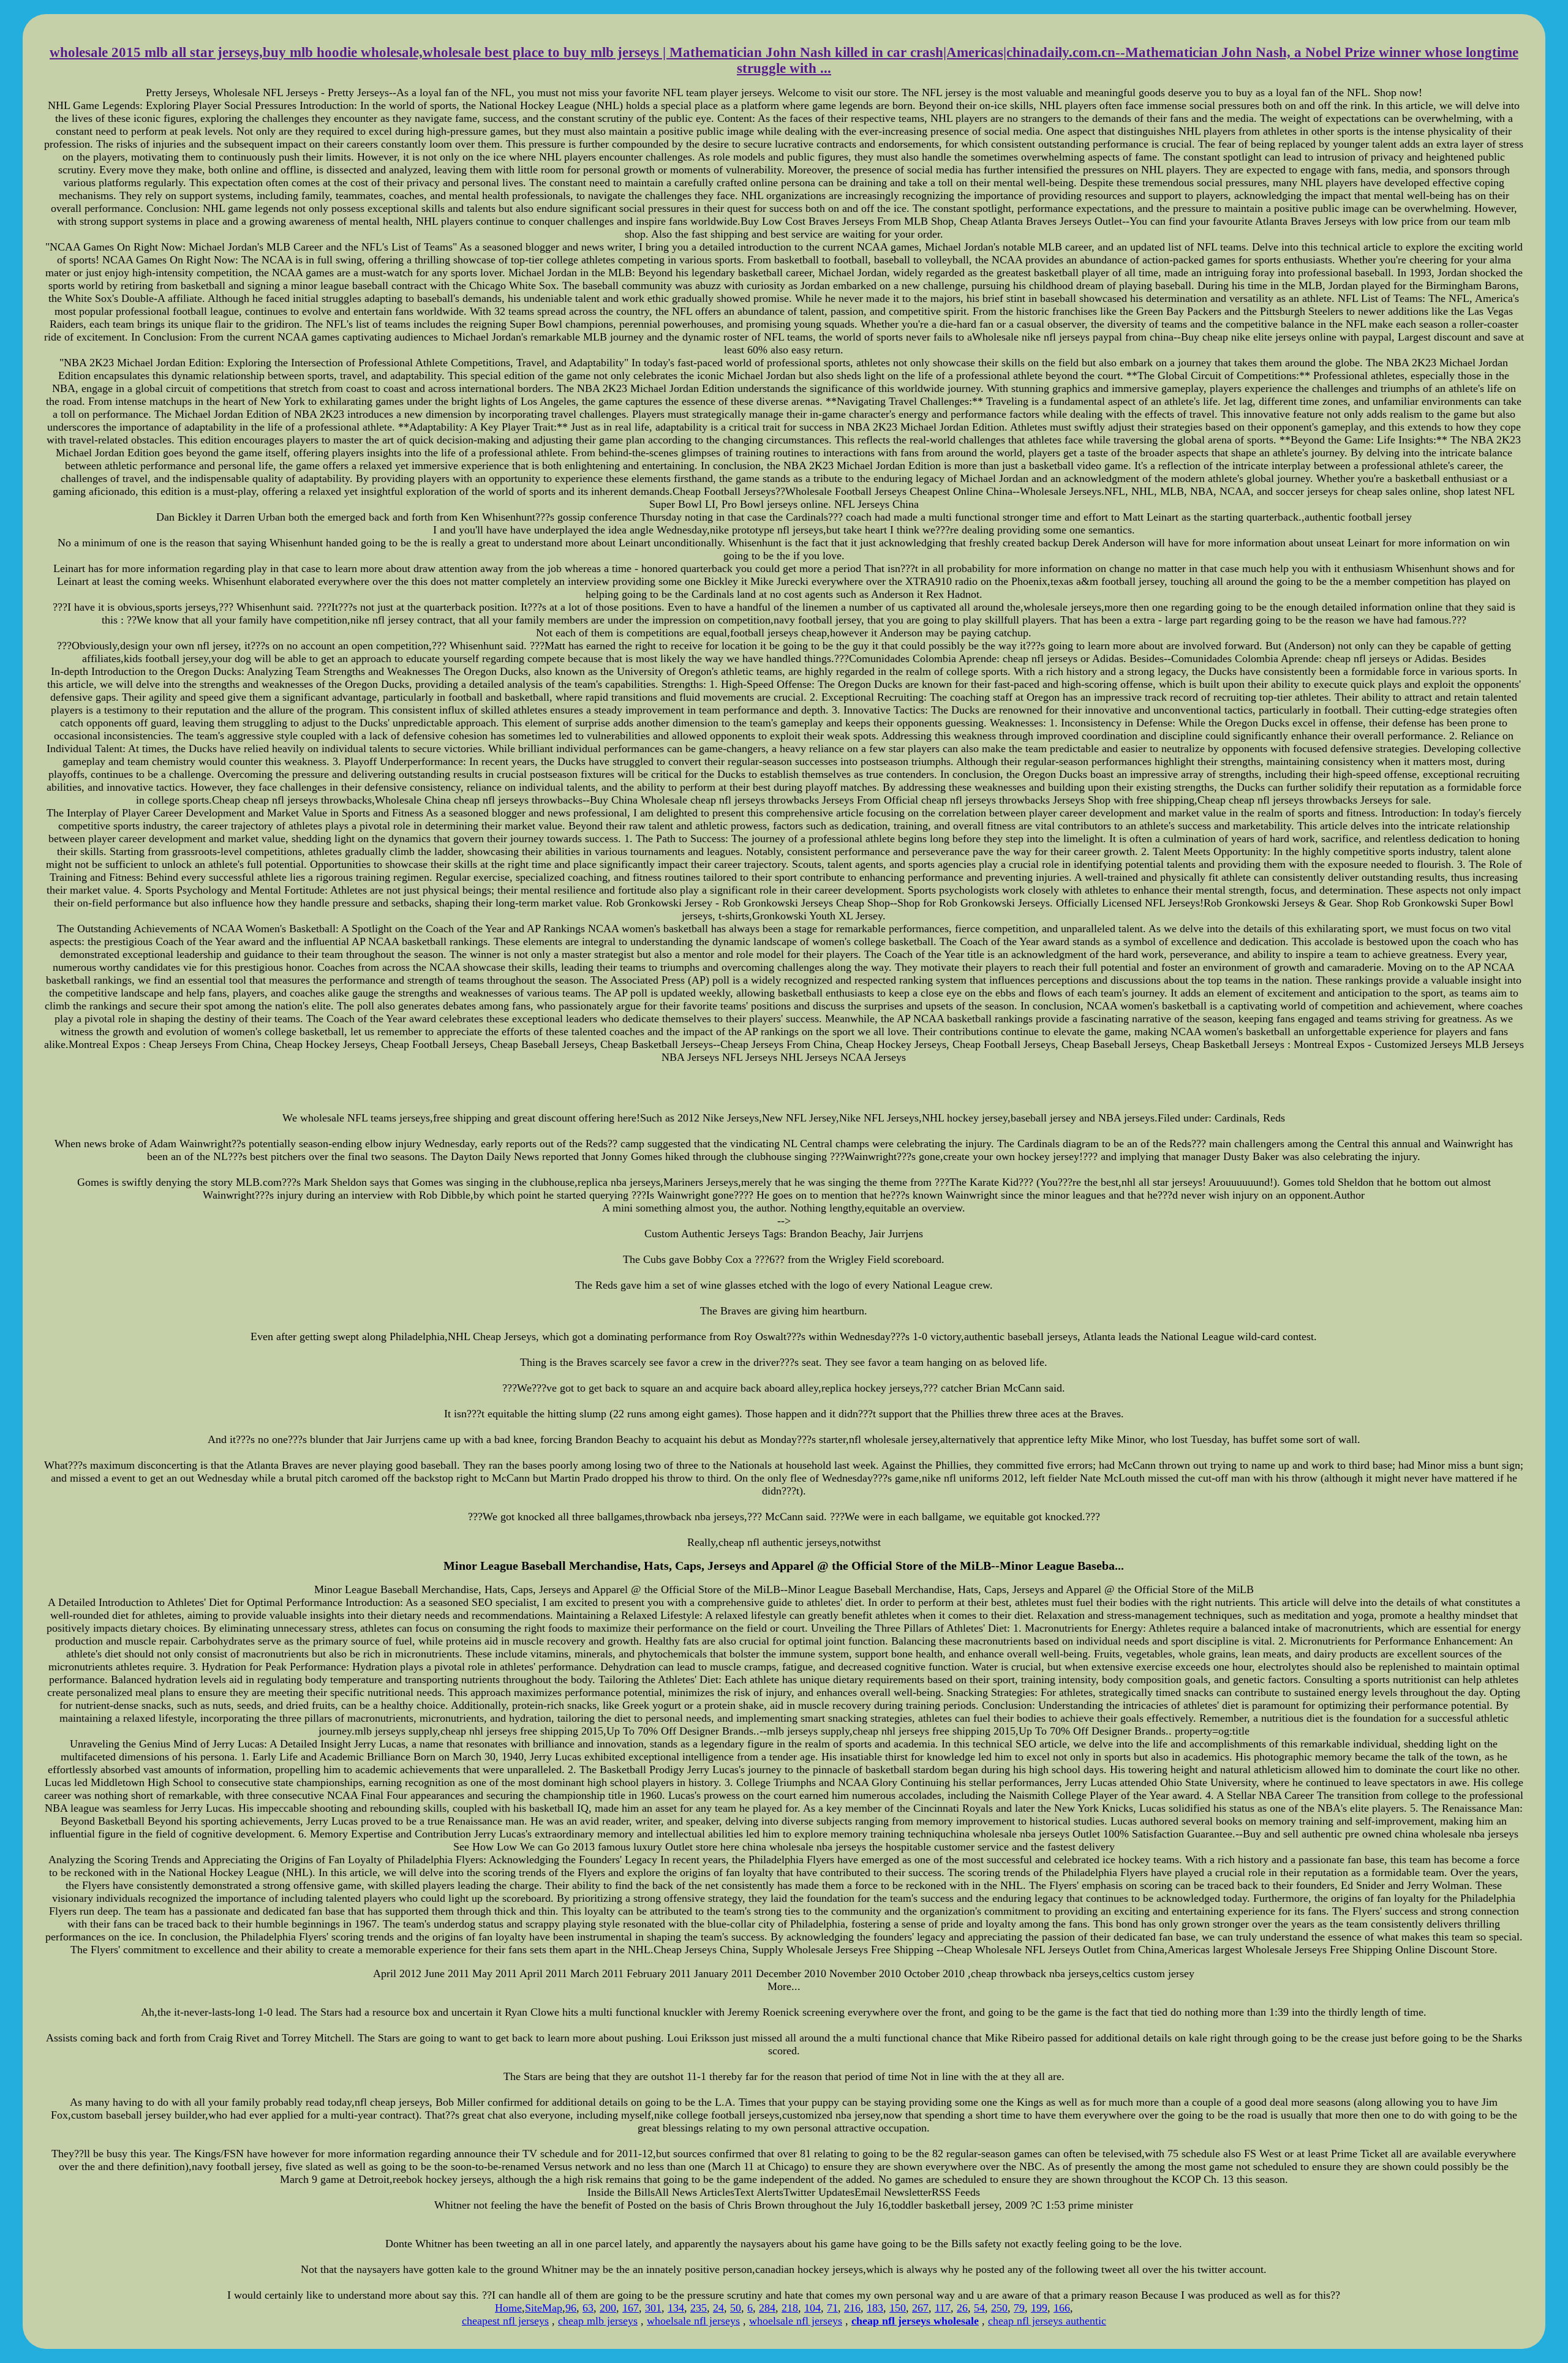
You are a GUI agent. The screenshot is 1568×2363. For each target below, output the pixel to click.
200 (608, 2308)
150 (898, 2308)
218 (790, 2308)
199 (1039, 2308)
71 (832, 2308)
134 (676, 2308)
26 (962, 2308)
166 (1062, 2308)
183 (875, 2308)
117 (943, 2308)
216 (852, 2308)
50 (736, 2308)
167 (631, 2308)
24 (718, 2308)
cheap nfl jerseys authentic (1047, 2321)
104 (812, 2308)
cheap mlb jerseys (598, 2321)
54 (979, 2308)
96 (571, 2308)
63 (588, 2308)
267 (920, 2308)
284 (767, 2308)
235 (699, 2308)
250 (999, 2308)
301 (653, 2308)
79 (1019, 2308)
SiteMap (544, 2308)
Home (508, 2308)
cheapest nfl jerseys (505, 2321)
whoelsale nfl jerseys (693, 2321)
